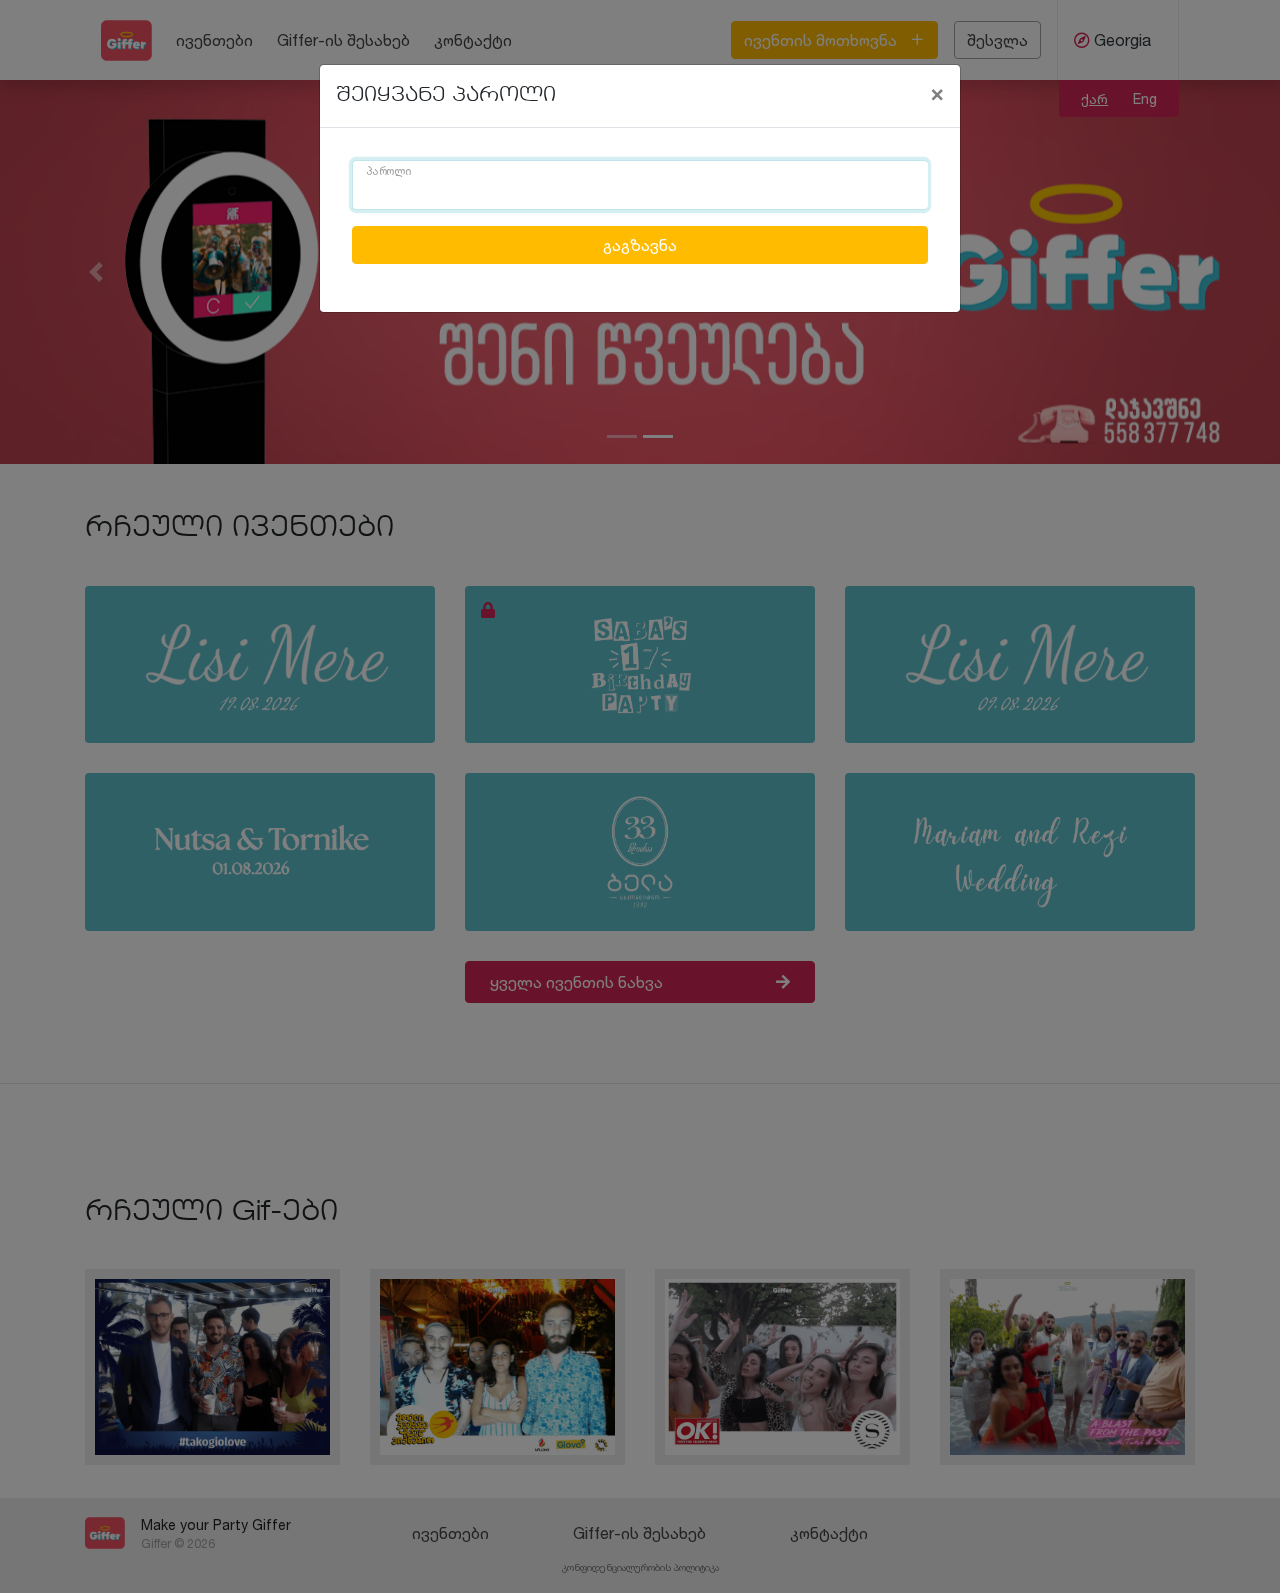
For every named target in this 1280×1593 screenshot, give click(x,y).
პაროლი (389, 172)
